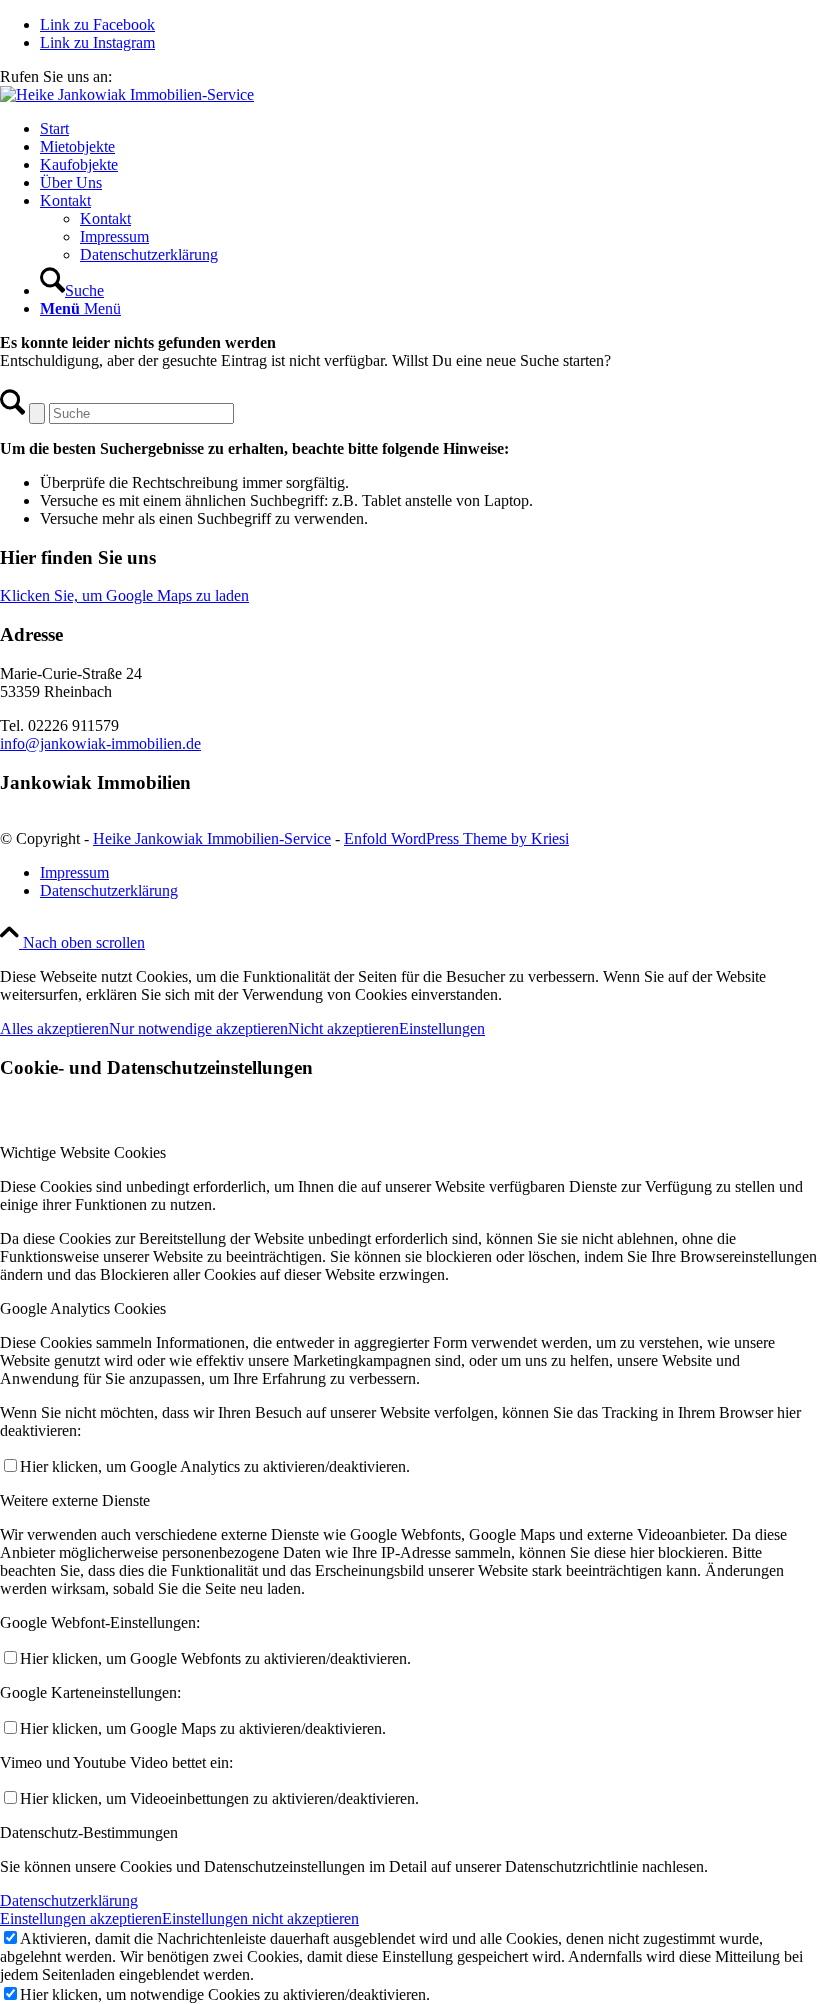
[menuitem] (430, 129)
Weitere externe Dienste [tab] (75, 1500)
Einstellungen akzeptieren (81, 1918)
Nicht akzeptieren (343, 1028)
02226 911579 (161, 76)
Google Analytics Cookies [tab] (83, 1308)
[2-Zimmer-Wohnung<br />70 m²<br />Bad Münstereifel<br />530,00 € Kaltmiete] (127, 94)
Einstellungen (442, 1028)
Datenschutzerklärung (69, 1900)
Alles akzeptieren (54, 1028)
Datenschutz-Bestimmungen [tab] (89, 1832)
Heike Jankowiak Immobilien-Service (212, 838)
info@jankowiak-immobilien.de (100, 743)
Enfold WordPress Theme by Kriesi (456, 838)
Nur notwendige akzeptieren (198, 1028)
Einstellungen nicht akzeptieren (260, 1918)
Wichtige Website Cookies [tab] (83, 1152)
